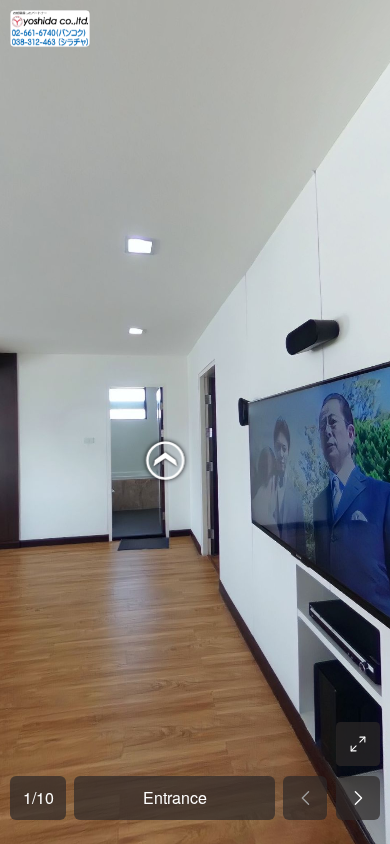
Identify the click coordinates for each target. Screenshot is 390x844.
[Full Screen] (358, 744)
